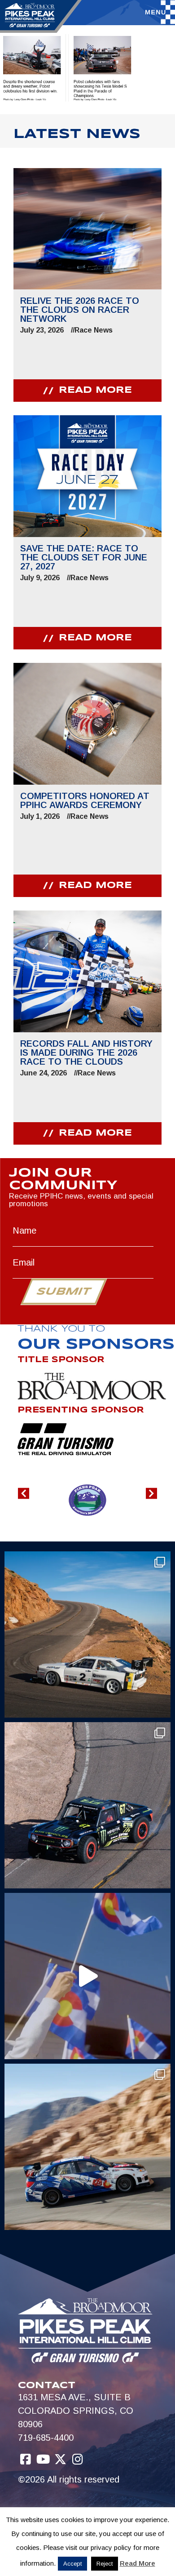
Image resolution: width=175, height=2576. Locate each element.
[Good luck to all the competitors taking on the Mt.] (87, 1634)
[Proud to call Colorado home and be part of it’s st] (87, 2147)
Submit (63, 1292)
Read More (138, 2563)
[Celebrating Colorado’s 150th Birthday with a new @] (87, 1976)
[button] (24, 1493)
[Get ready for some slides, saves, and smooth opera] (87, 1805)
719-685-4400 (46, 2438)
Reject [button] (105, 2564)
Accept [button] (72, 2564)
